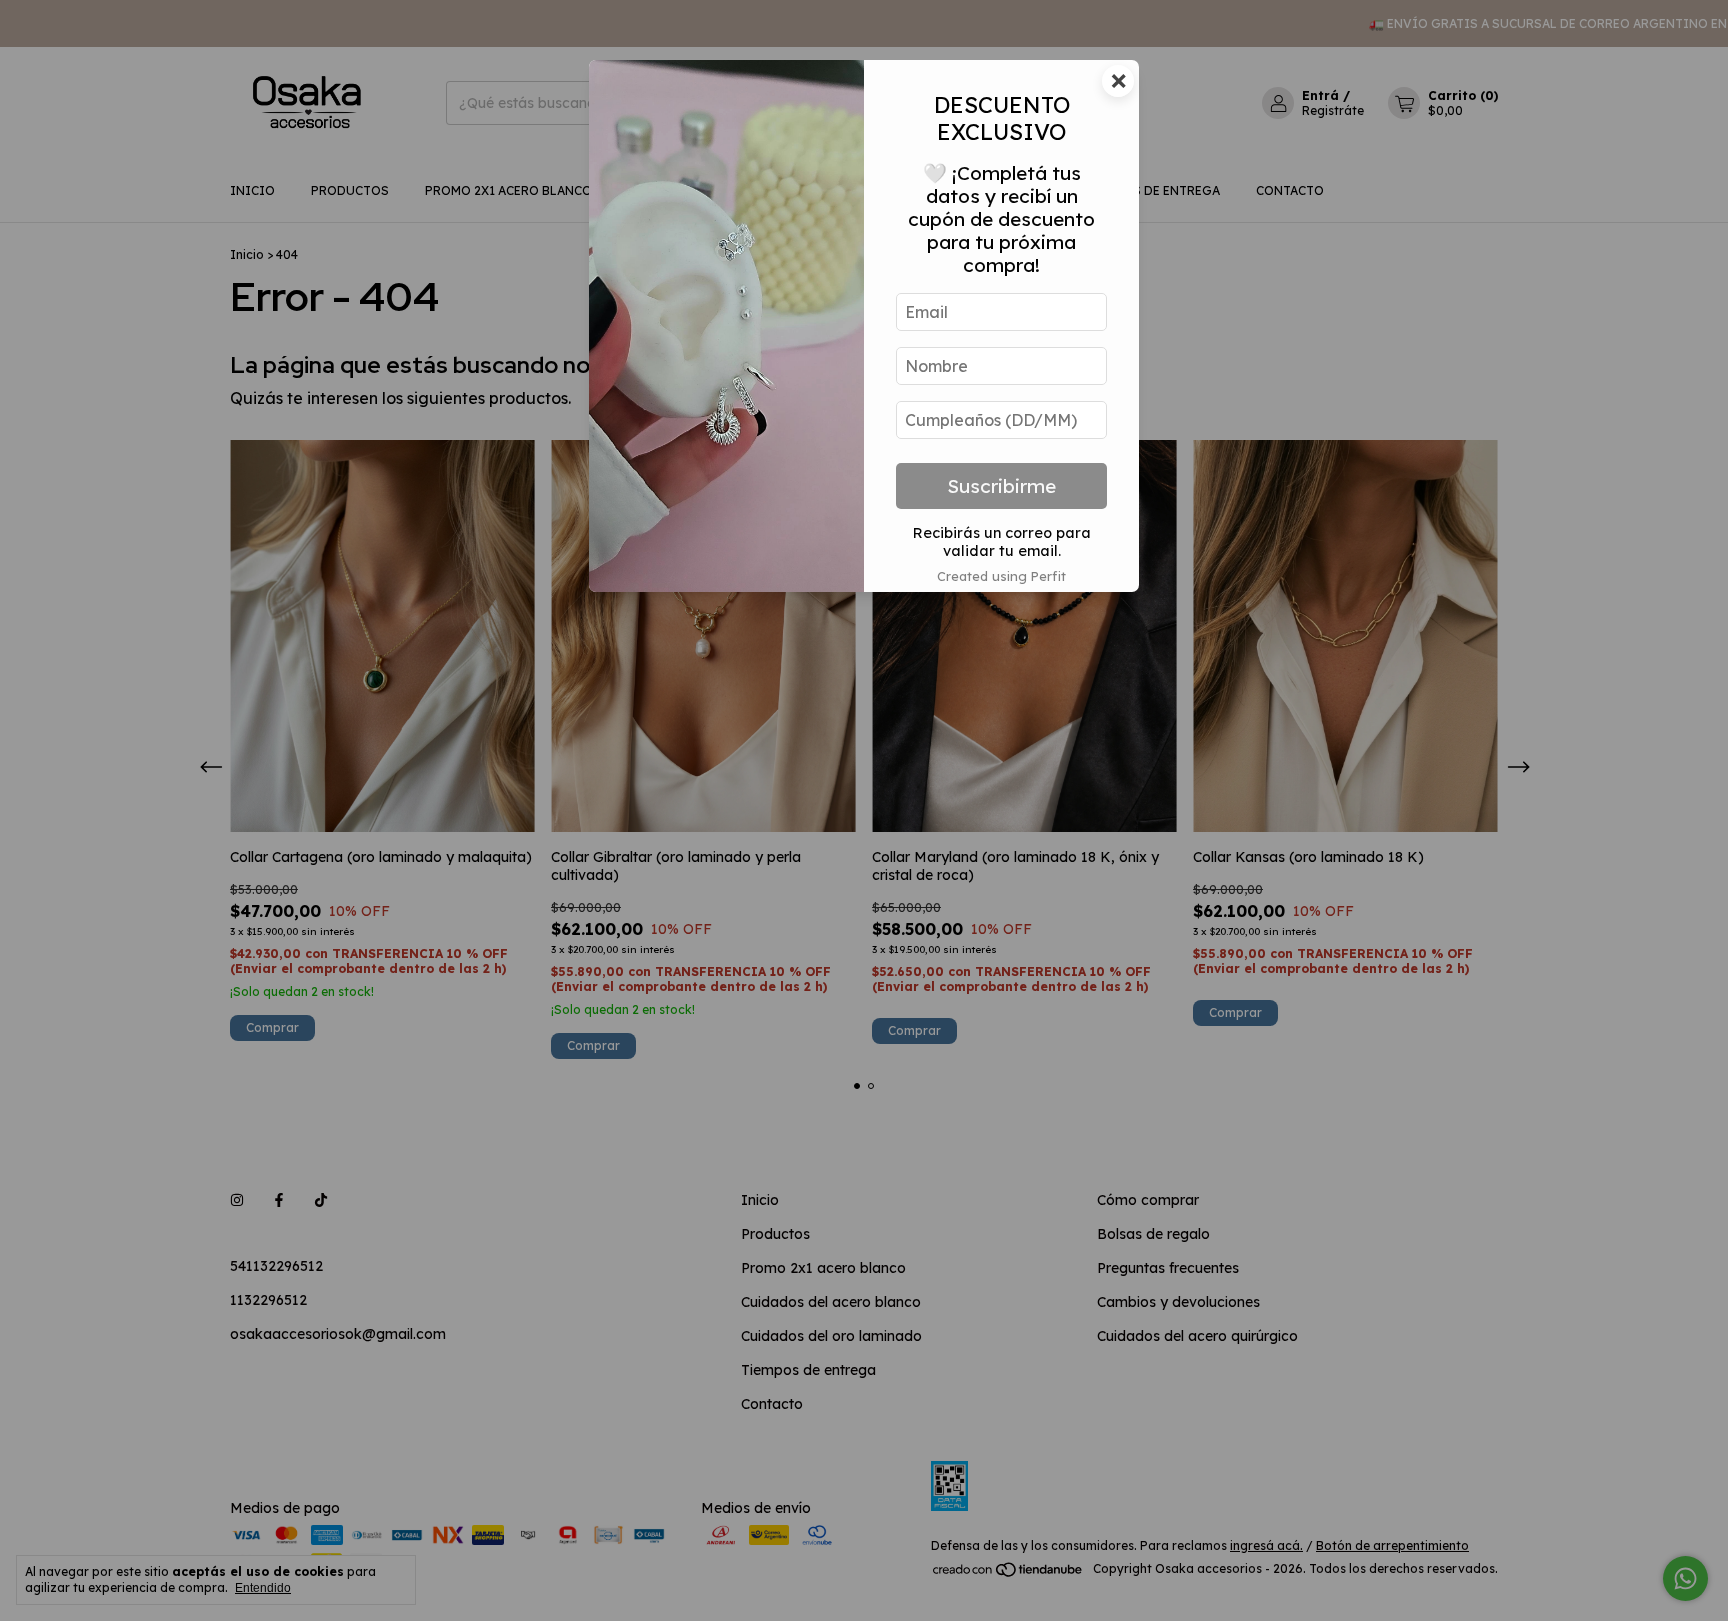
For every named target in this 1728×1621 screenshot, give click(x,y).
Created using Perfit (1001, 576)
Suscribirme (1001, 486)
